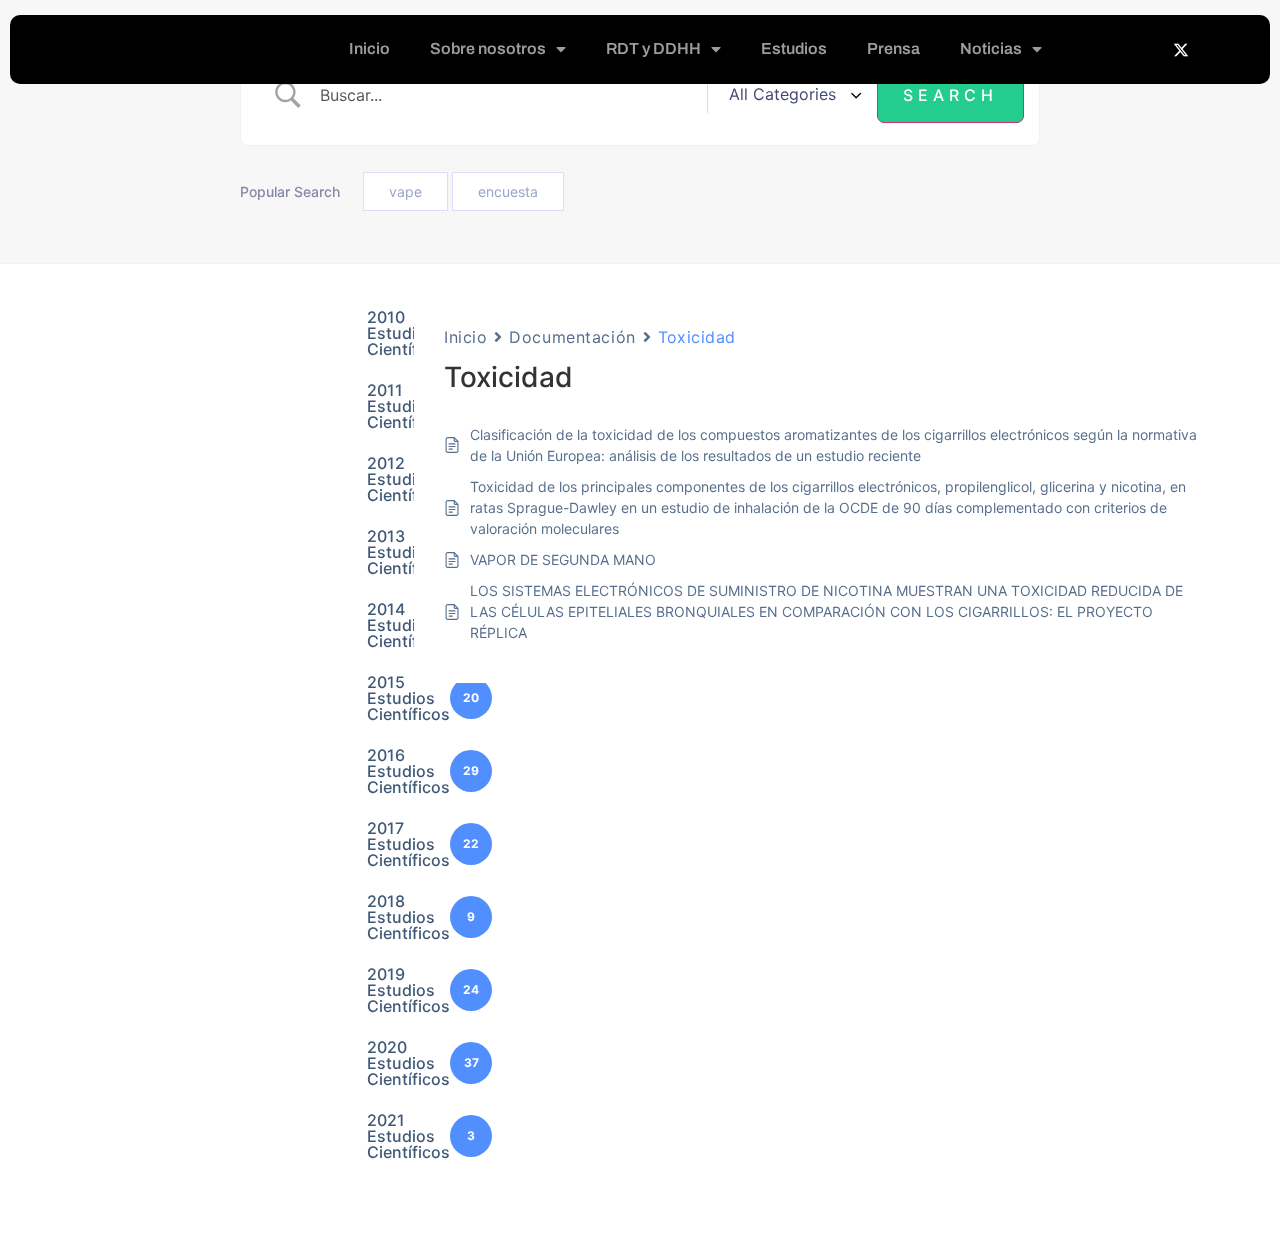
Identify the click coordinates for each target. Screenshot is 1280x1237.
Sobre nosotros (488, 48)
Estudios (794, 48)
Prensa (893, 48)
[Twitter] (1181, 49)
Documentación (572, 337)
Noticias (991, 48)
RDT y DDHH (653, 48)
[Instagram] (1221, 49)
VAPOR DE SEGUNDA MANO (563, 559)
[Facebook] (1141, 49)
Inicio (369, 48)
